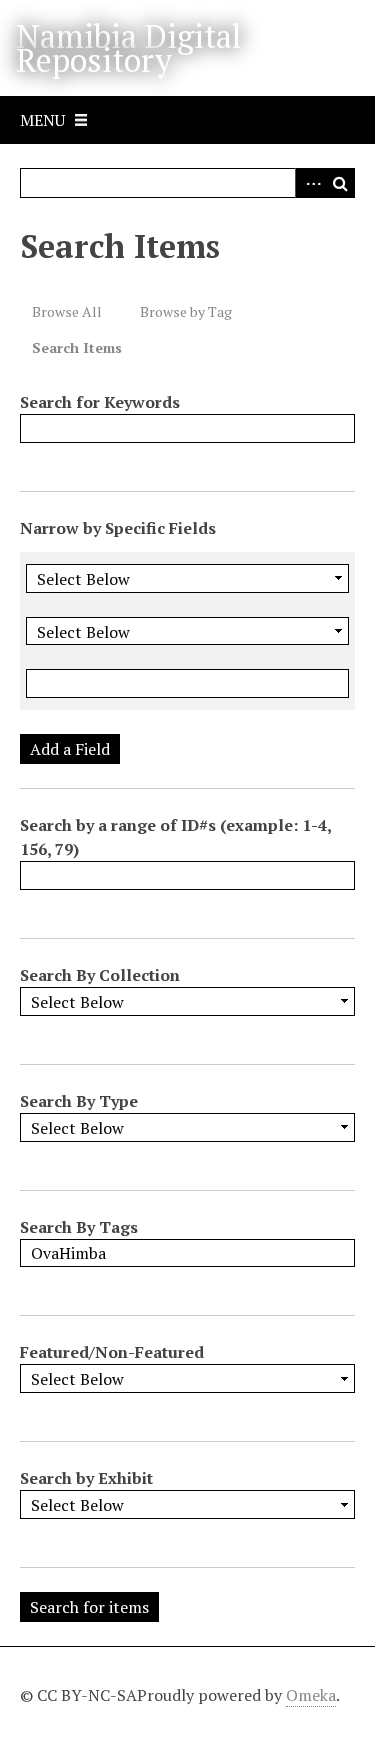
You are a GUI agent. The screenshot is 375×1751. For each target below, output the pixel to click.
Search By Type (79, 1101)
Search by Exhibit (86, 1478)
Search (340, 183)
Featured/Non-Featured (112, 1352)
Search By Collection (100, 975)
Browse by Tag (186, 311)
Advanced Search (310, 183)
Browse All (67, 311)
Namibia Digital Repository (128, 48)
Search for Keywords (100, 402)
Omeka (311, 1695)
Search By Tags (79, 1227)
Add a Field (70, 749)
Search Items (77, 347)
